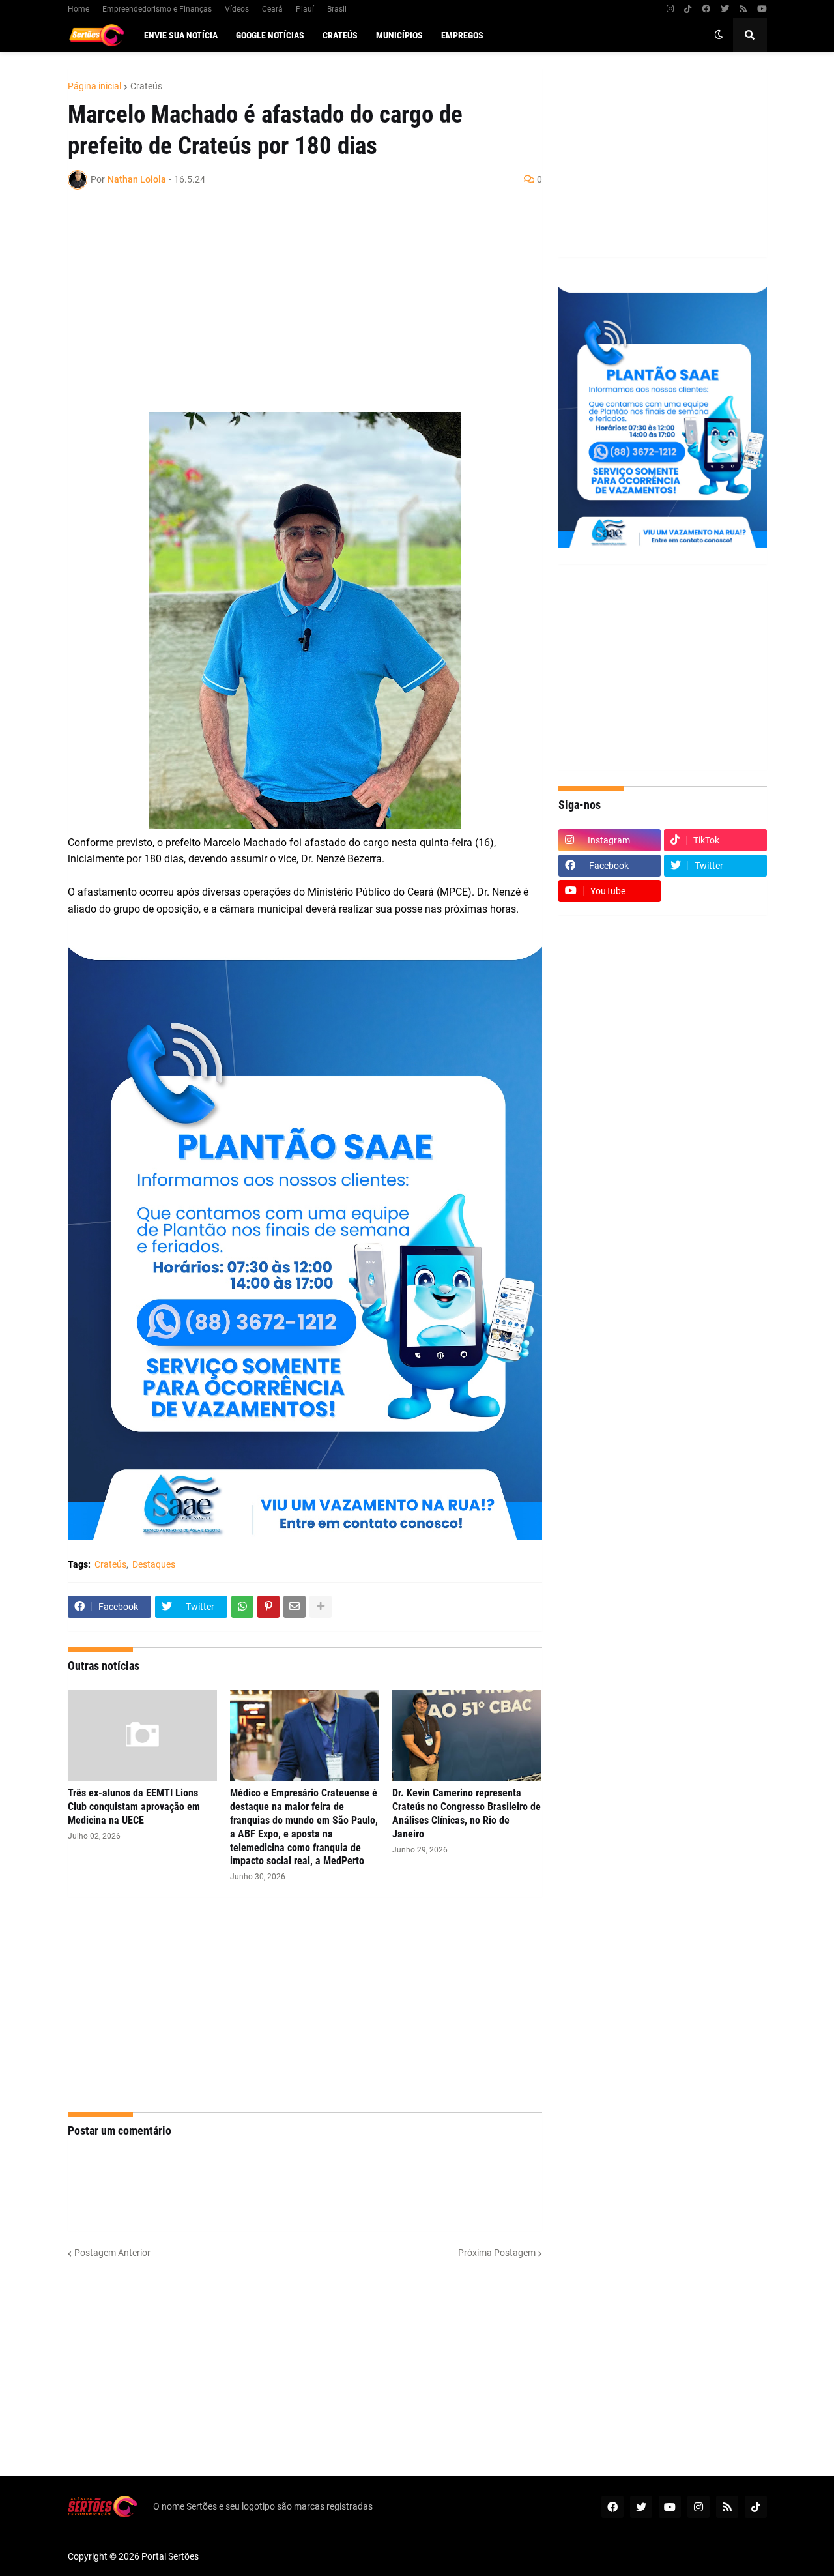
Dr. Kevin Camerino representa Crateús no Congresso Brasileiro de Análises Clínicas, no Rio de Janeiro (467, 1813)
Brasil (337, 9)
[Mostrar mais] (321, 1607)
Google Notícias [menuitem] (270, 35)
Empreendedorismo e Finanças (157, 9)
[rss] (743, 9)
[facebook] (706, 9)
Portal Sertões (170, 2556)
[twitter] (725, 9)
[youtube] (762, 9)
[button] (719, 35)
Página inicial (94, 86)
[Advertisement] (292, 308)
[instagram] (670, 9)
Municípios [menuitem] (399, 35)
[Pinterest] (268, 1607)
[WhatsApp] (242, 1607)
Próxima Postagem (497, 2253)
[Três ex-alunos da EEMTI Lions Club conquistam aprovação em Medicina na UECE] (142, 1736)
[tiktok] (688, 9)
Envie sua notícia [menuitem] (181, 35)
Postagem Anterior (112, 2253)
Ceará (272, 9)
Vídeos (237, 9)
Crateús (146, 86)
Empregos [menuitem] (462, 35)
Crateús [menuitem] (340, 35)
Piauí (305, 9)
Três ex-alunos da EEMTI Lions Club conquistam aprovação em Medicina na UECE (134, 1807)
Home (79, 9)
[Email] (295, 1607)
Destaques (154, 1564)
